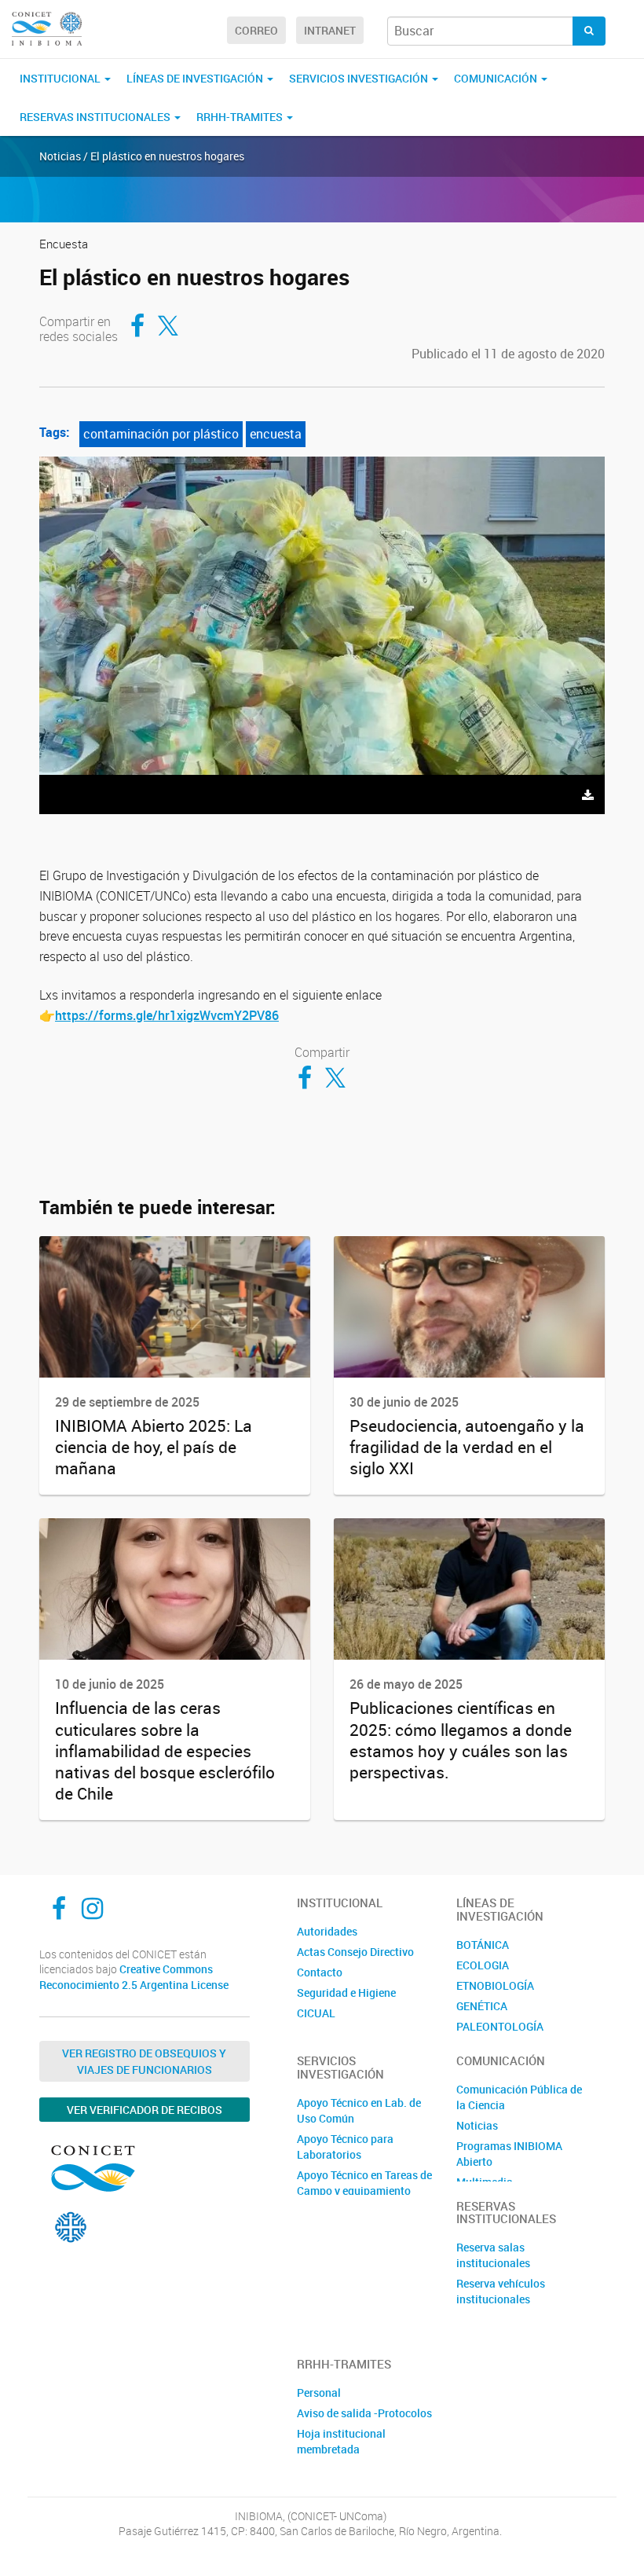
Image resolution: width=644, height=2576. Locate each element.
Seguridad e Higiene (346, 1993)
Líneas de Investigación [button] (196, 78)
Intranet (330, 30)
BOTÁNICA (483, 1945)
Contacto (320, 1972)
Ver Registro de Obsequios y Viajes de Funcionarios (144, 2061)
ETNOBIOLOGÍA (495, 1985)
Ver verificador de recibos (145, 2110)
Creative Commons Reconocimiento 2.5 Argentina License (134, 1977)
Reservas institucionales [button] (96, 117)
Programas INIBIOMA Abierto (509, 2154)
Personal (319, 2393)
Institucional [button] (61, 78)
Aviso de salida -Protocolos (364, 2413)
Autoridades (327, 1931)
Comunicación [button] (497, 78)
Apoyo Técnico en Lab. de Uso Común (359, 2110)
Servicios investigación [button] (360, 78)
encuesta (276, 434)
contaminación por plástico (161, 434)
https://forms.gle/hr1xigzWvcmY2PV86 (167, 1015)
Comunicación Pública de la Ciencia (519, 2097)
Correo (256, 30)
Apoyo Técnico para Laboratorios (345, 2147)
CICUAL (316, 2013)
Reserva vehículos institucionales (501, 2291)
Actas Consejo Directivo (355, 1952)
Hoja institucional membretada (341, 2441)
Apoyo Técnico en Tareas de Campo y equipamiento (364, 2183)
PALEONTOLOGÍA (500, 2026)
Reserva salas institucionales (493, 2255)
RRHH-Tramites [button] (241, 117)
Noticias (477, 2125)
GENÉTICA (482, 2006)
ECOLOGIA (483, 1965)
